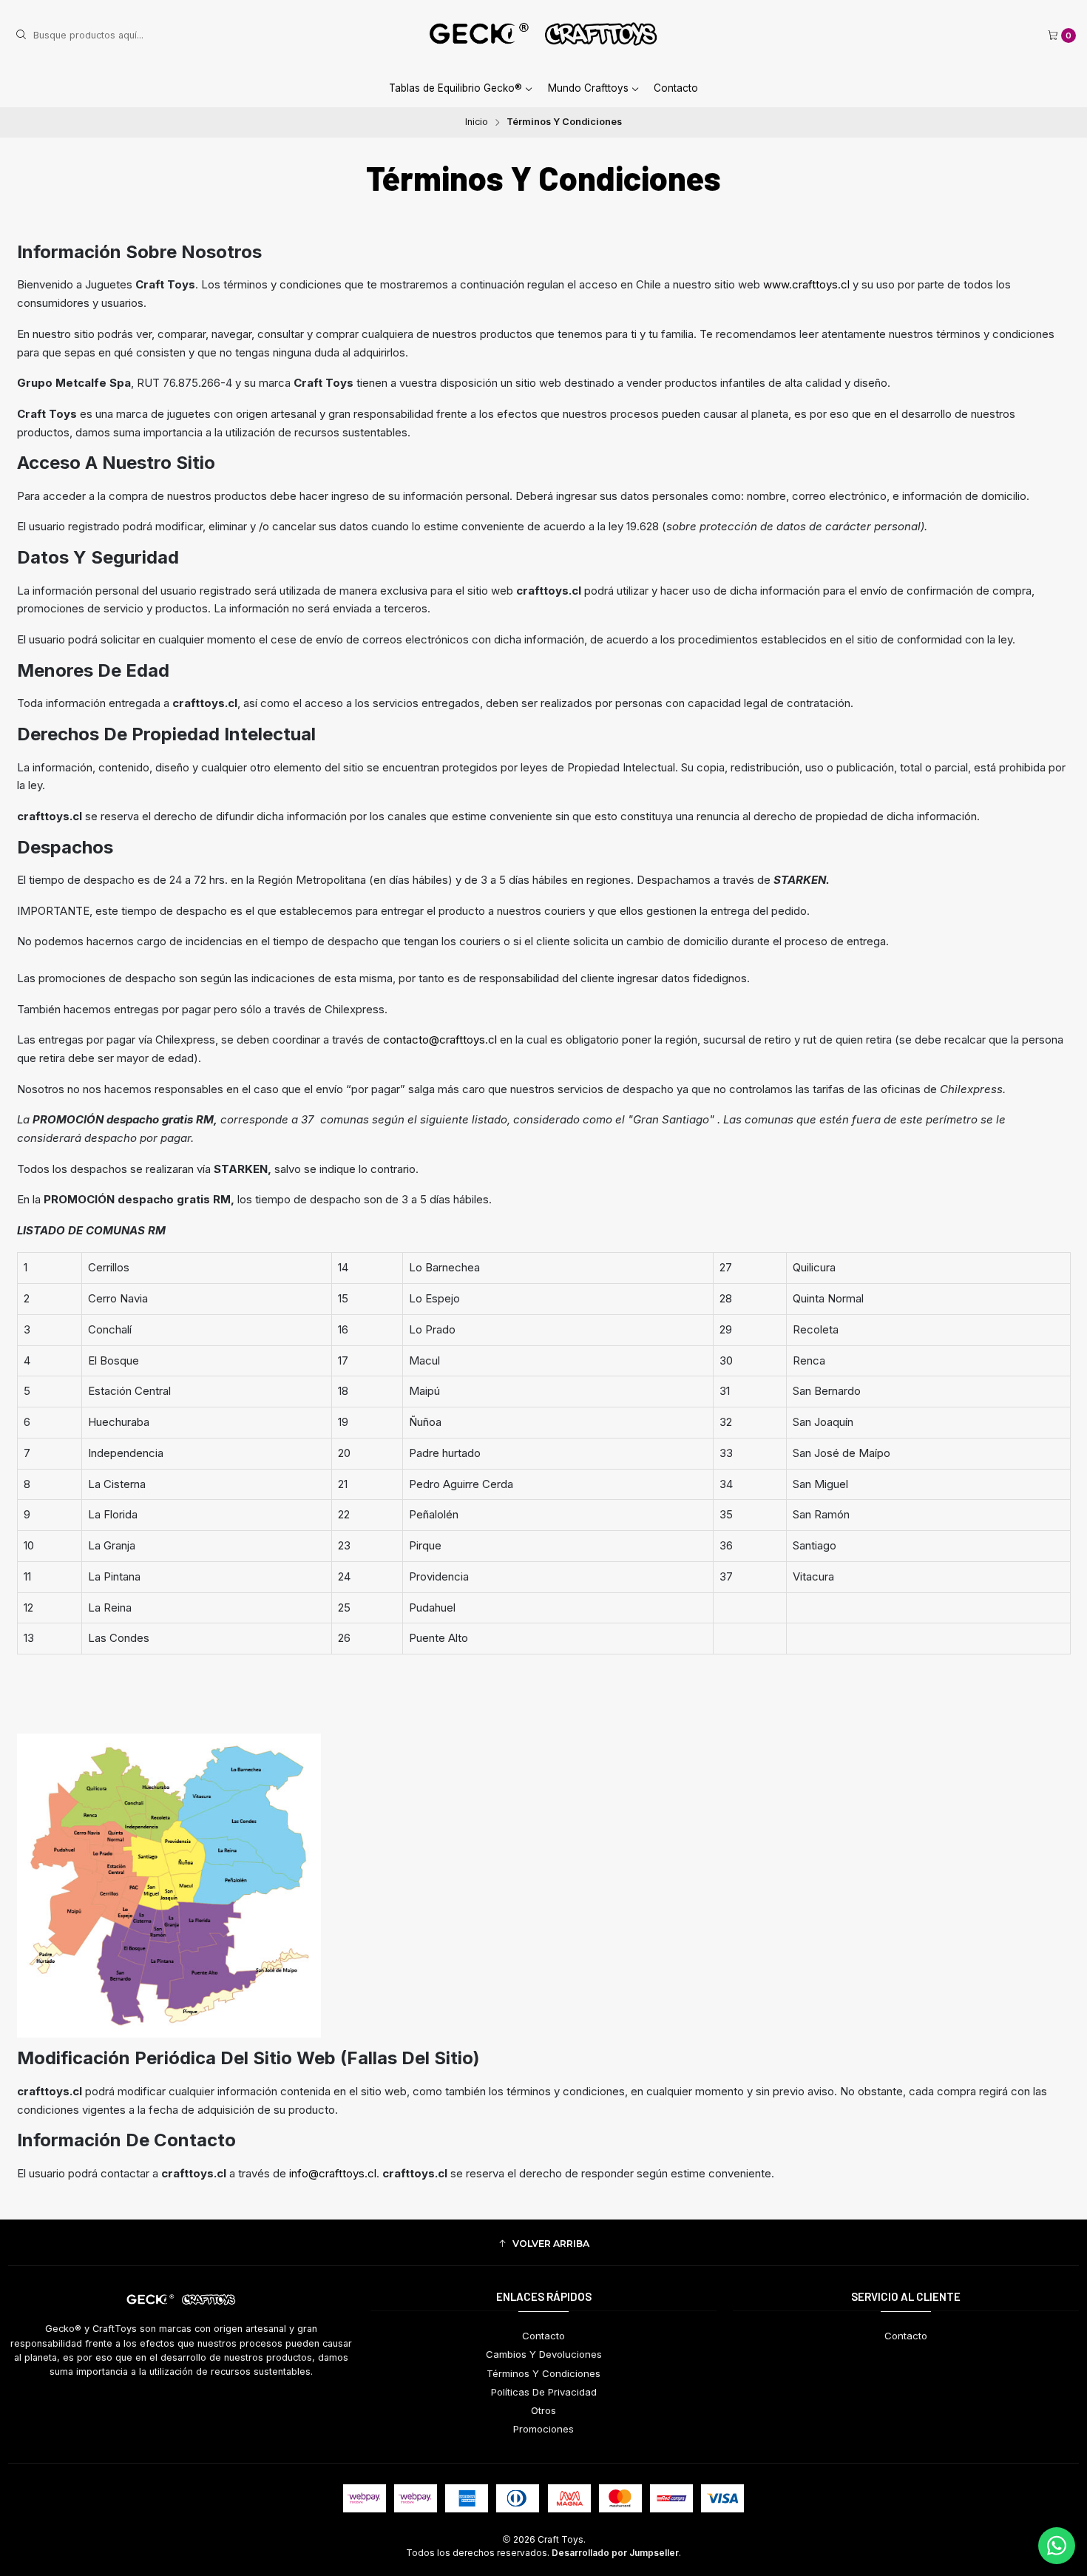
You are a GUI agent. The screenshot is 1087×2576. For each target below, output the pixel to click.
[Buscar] (21, 36)
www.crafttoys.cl (806, 284)
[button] (543, 2244)
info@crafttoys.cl (333, 2173)
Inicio (477, 122)
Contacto (676, 88)
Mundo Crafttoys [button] (588, 88)
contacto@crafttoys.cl (440, 1039)
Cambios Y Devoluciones (544, 2354)
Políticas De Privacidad (544, 2392)
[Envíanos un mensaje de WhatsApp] (1057, 2546)
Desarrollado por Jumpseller (615, 2553)
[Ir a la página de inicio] (543, 36)
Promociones (543, 2429)
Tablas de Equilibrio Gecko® (456, 88)
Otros (543, 2410)
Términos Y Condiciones (543, 2373)
